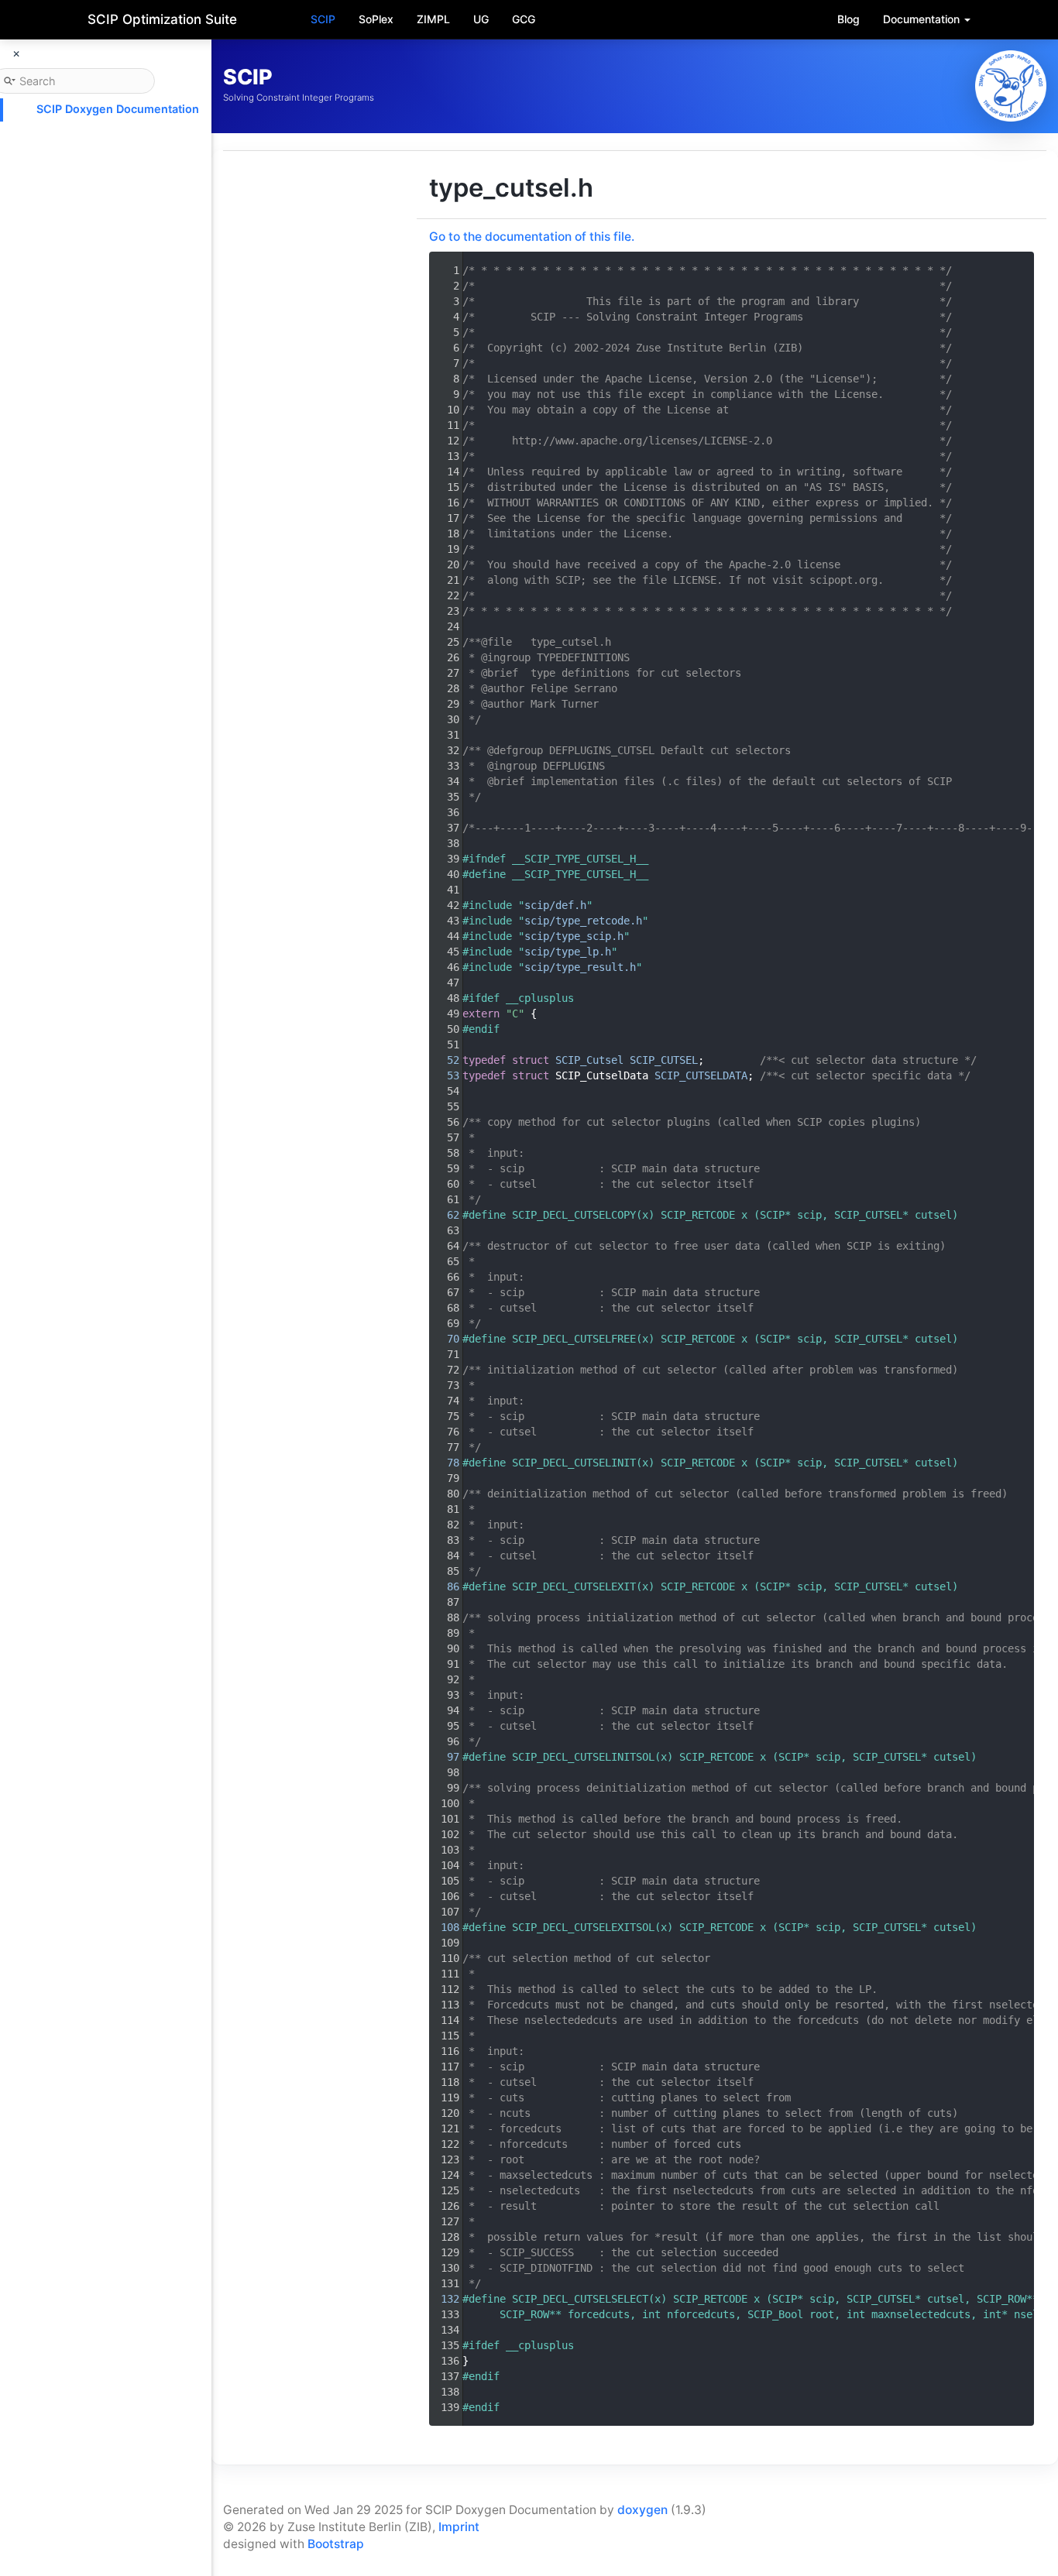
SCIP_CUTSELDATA (701, 1075)
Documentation (923, 19)
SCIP (323, 19)
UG (481, 19)
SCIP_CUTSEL (664, 1060)
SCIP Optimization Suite (162, 19)
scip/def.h (555, 905)
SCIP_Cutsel (589, 1060)
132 (444, 2299)
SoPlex (376, 19)
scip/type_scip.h (574, 936)
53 (444, 1075)
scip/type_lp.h (568, 952)
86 (444, 1586)
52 (444, 1060)
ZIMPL (433, 19)
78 (444, 1463)
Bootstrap (336, 2544)
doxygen (642, 2510)
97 (444, 1757)
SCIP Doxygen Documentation (118, 109)
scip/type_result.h (580, 967)
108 (444, 1927)
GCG (524, 19)
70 (444, 1339)
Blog (848, 19)
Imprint (459, 2527)
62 (444, 1215)
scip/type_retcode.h (583, 921)
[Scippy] (1011, 86)
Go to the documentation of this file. (532, 237)
